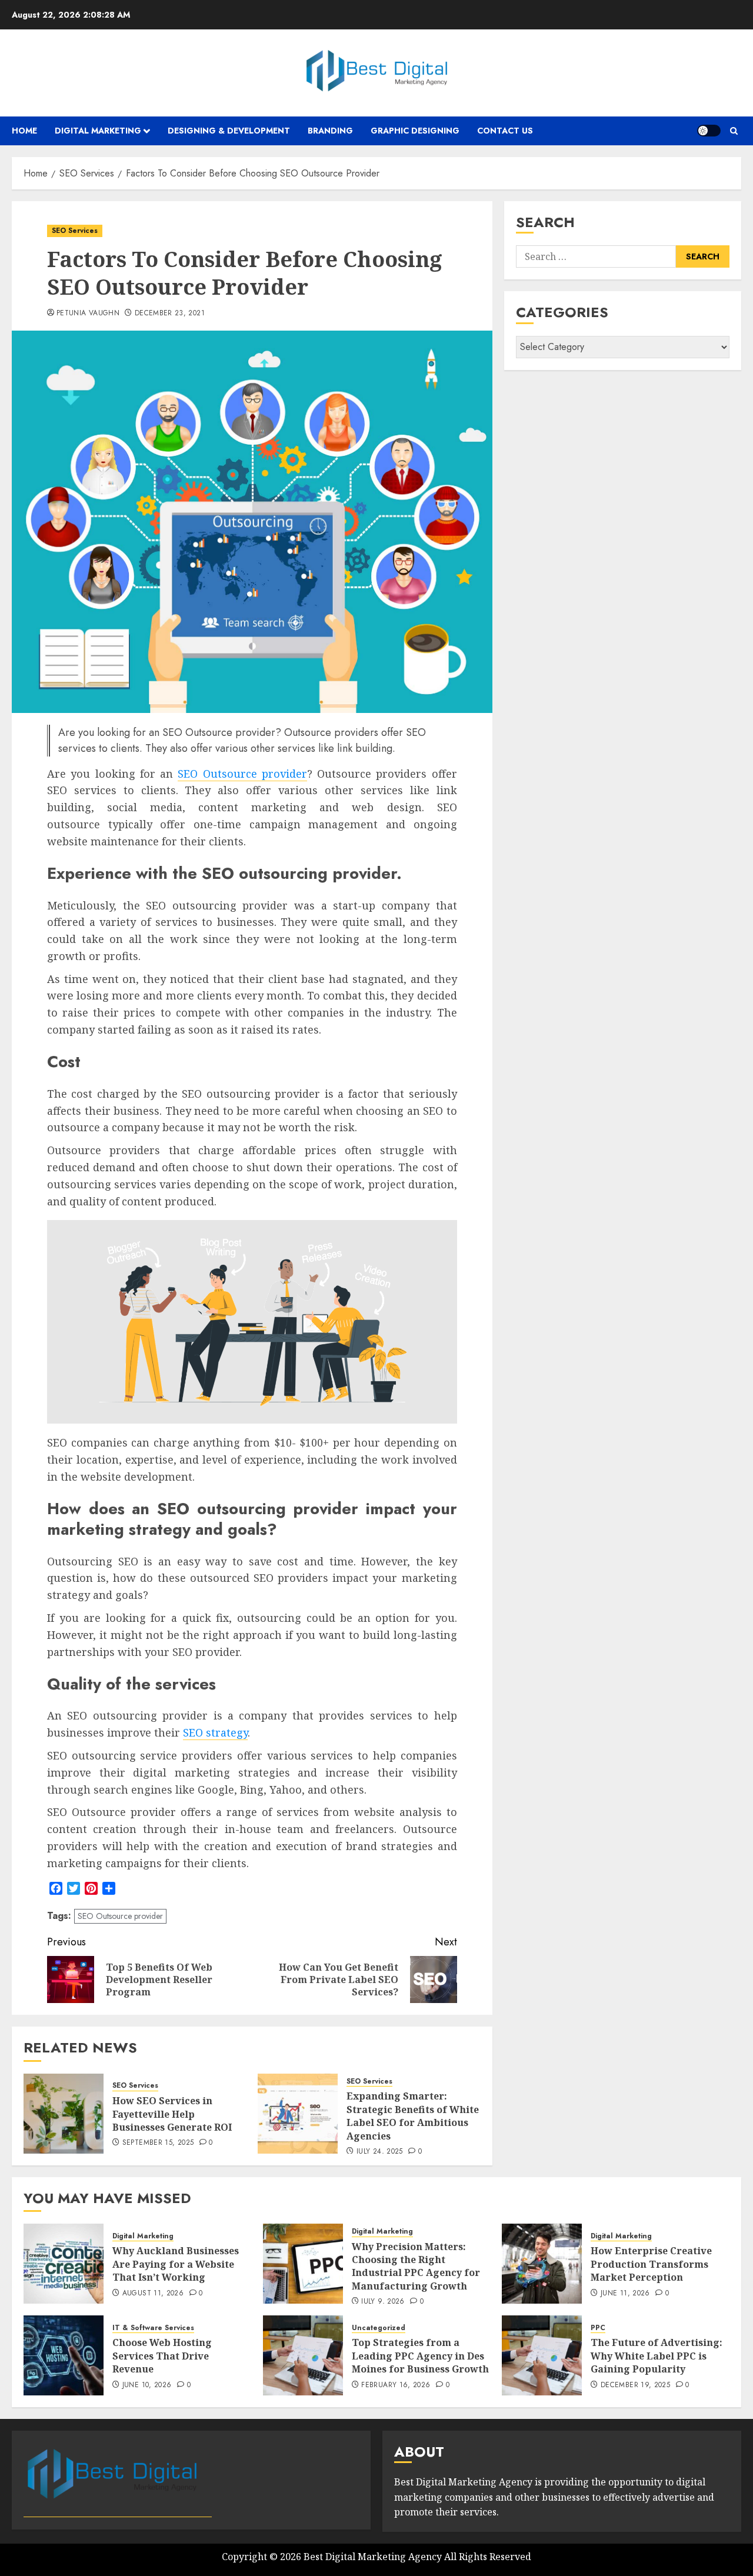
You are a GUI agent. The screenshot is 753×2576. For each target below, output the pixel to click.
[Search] (734, 131)
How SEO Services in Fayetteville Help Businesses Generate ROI (172, 2114)
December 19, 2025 (635, 2385)
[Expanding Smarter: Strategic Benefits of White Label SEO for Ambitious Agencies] (298, 2114)
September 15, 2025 (158, 2143)
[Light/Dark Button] (709, 131)
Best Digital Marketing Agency (373, 2557)
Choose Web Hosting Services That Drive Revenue (162, 2356)
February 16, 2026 (396, 2385)
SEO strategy (215, 1732)
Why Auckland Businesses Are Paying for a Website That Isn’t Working (176, 2264)
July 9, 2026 (383, 2302)
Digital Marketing (98, 131)
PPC (598, 2328)
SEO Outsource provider (242, 774)
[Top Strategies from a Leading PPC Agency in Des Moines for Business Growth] (303, 2355)
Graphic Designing (415, 131)
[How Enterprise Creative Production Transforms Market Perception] (542, 2264)
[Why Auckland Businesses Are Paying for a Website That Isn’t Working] (64, 2264)
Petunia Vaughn (88, 314)
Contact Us (505, 131)
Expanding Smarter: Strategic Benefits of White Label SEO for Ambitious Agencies (413, 2116)
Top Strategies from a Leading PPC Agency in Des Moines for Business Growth (420, 2356)
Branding (330, 131)
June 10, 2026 (147, 2385)
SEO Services (75, 231)
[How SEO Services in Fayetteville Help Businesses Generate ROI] (64, 2114)
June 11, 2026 (625, 2294)
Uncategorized (379, 2328)
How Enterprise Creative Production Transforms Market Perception (651, 2264)
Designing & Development (229, 131)
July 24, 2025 (380, 2152)
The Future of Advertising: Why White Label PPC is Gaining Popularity (657, 2356)
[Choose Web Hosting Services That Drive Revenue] (64, 2355)
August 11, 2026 (153, 2294)
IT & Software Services (153, 2328)
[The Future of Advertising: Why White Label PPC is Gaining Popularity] (542, 2355)
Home (24, 131)
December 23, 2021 (170, 314)
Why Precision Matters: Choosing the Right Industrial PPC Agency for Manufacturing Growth (416, 2266)
